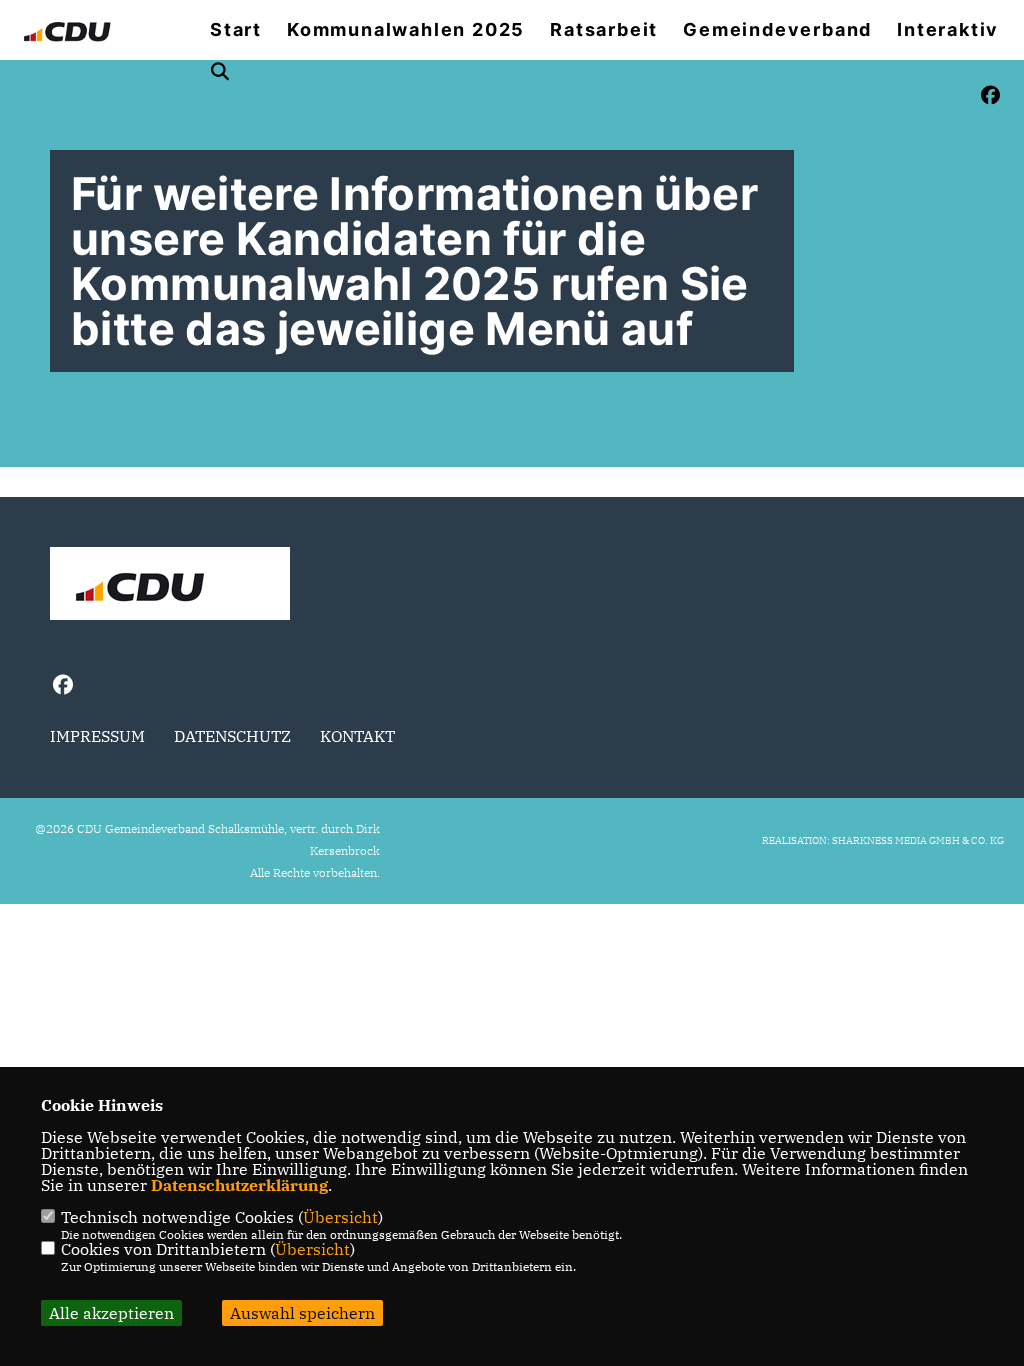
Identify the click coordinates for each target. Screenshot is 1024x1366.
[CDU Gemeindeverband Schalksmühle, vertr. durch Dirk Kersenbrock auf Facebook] (62, 687)
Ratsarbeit (604, 30)
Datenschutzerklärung (239, 1185)
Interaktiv (948, 30)
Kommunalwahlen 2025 (406, 30)
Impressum (97, 736)
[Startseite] (170, 586)
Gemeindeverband (777, 30)
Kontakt (357, 736)
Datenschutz (232, 736)
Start (236, 30)
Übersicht (340, 1217)
